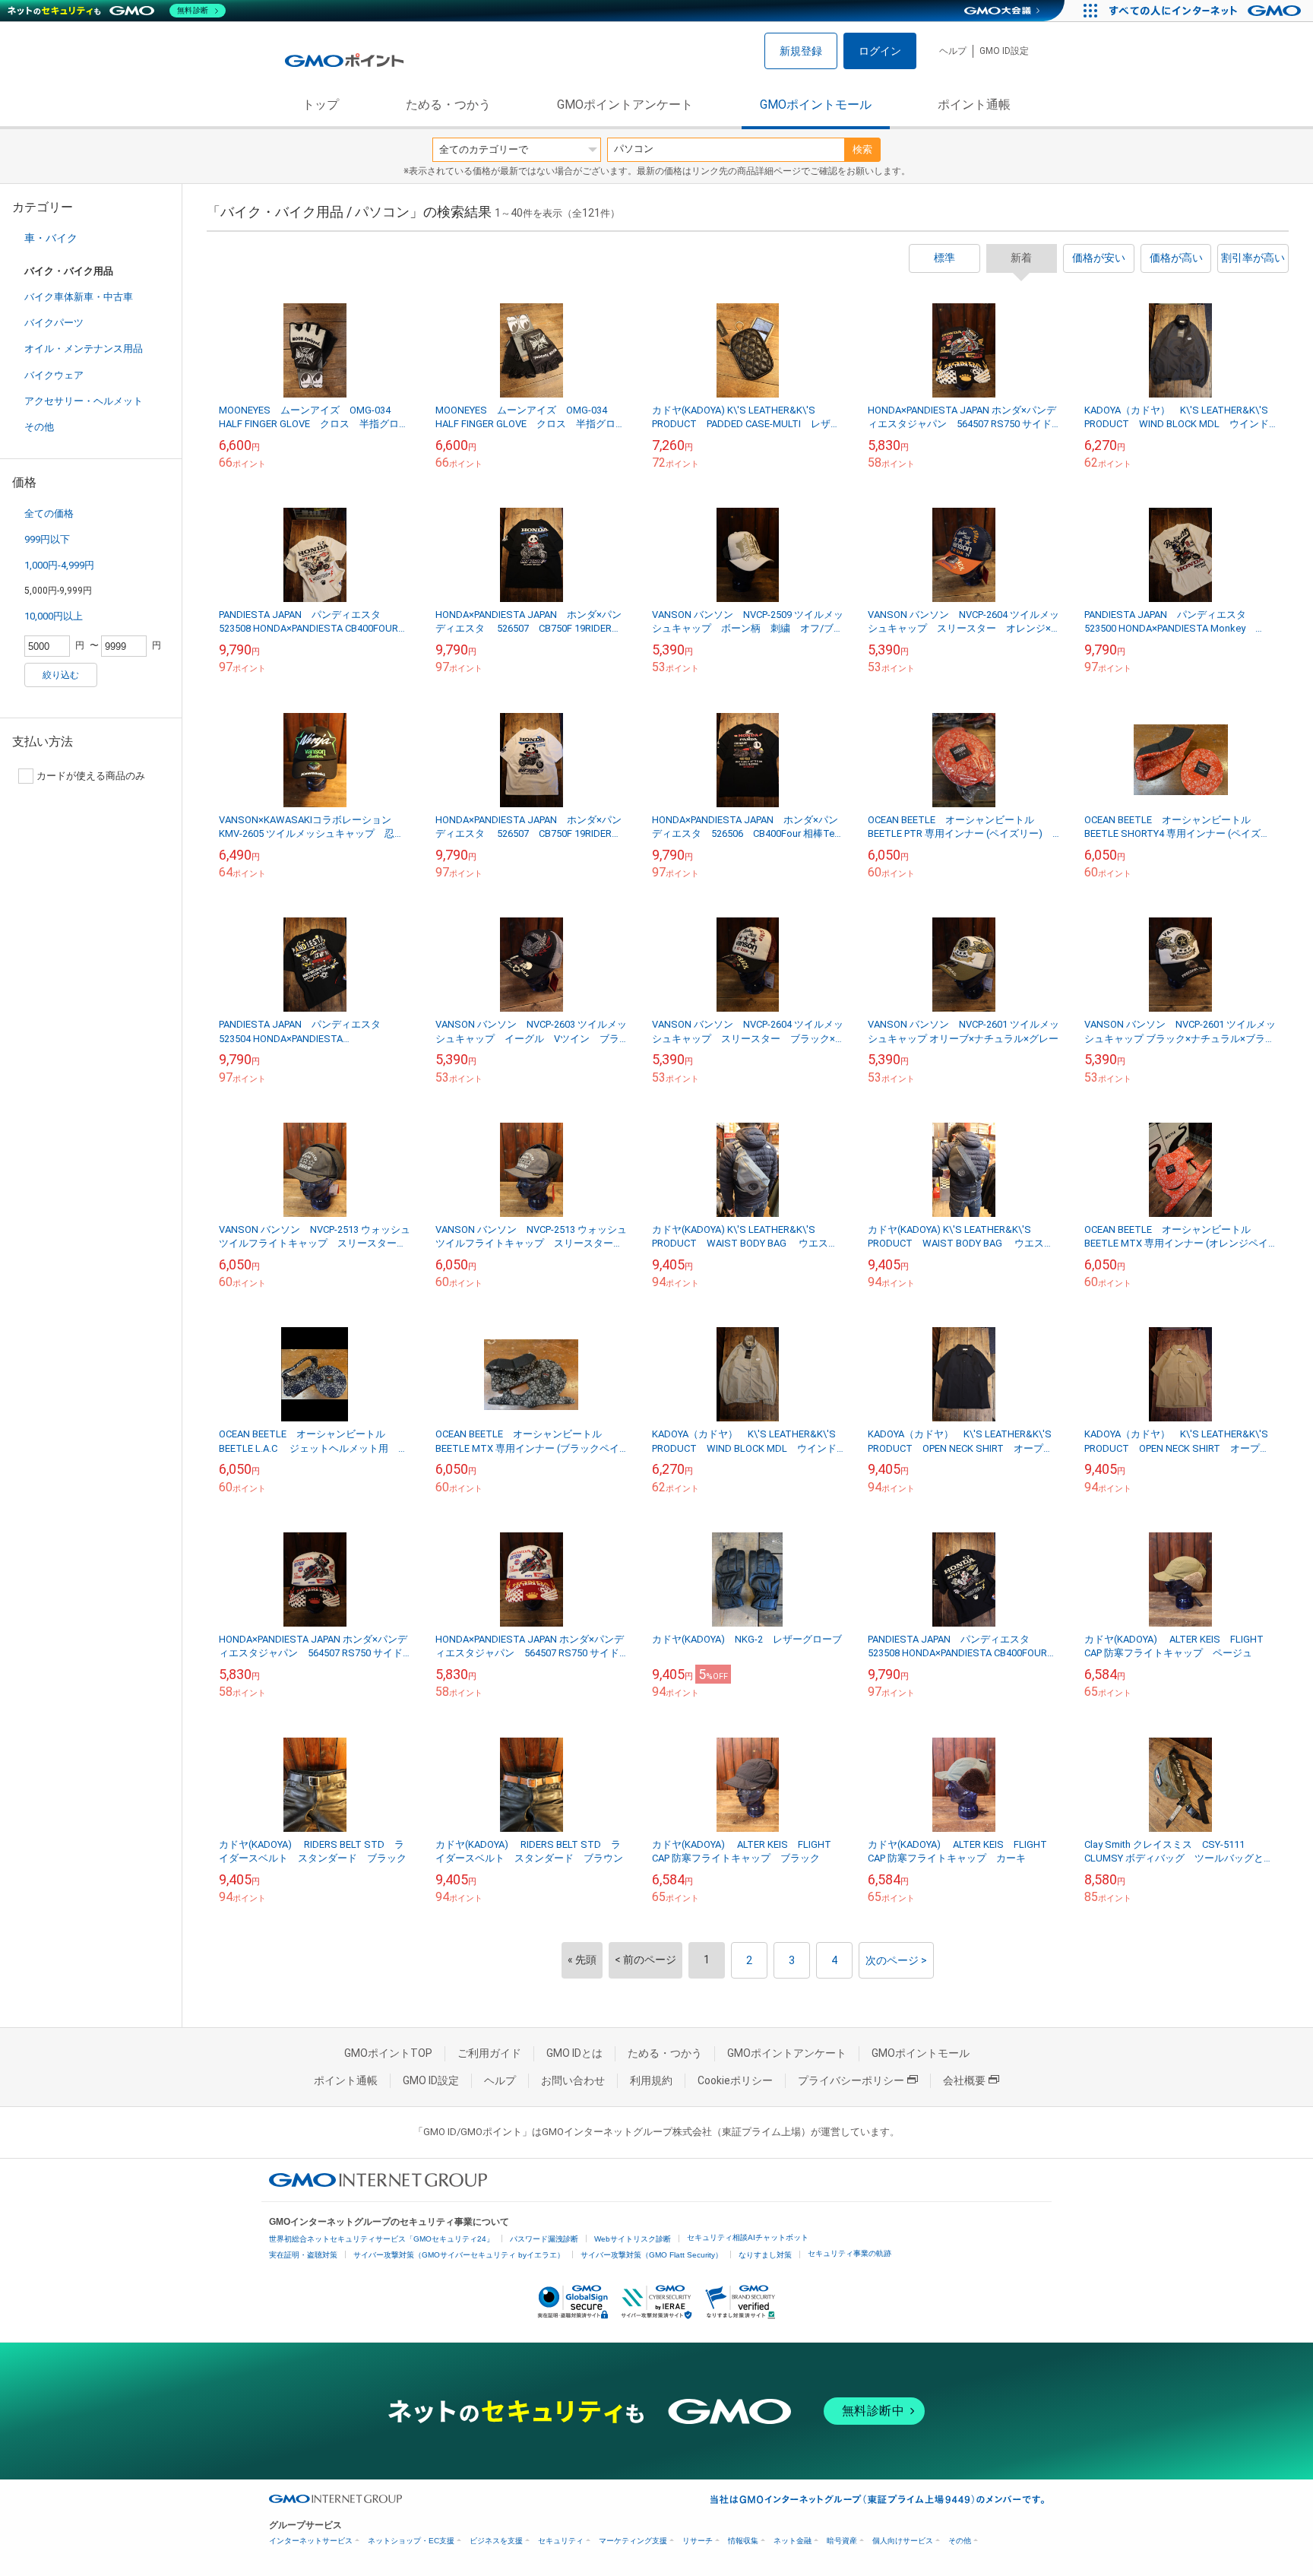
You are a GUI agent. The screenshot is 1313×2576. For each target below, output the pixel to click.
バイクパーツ (54, 323)
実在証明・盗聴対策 (303, 2255)
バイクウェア (54, 375)
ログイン (880, 51)
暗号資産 (842, 2541)
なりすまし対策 (765, 2255)
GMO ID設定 (1004, 51)
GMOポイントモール (816, 105)
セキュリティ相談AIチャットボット (748, 2237)
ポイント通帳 (974, 105)
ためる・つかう (448, 105)
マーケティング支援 (633, 2541)
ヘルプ (953, 51)
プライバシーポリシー (851, 2080)
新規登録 (801, 51)
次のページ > (896, 1960)
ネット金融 (793, 2541)
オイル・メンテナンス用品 (84, 349)
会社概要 (964, 2080)
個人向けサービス (903, 2541)
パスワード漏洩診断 (544, 2239)
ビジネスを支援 (496, 2541)
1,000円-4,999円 (59, 565)
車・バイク (51, 238)
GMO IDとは (574, 2053)
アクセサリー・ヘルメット (84, 401)
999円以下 (47, 539)
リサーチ (698, 2541)
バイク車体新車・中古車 (79, 297)
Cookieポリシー (735, 2080)
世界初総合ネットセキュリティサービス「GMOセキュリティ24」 (381, 2239)
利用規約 (651, 2080)
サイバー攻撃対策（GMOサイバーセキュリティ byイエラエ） (459, 2255)
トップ (321, 105)
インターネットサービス (311, 2541)
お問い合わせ (573, 2080)
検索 (862, 149)
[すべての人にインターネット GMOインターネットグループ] (1207, 11)
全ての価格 (49, 513)
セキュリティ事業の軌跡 (849, 2253)
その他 (39, 427)
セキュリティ (561, 2541)
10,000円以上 (54, 616)
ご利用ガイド (489, 2053)
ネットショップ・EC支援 (411, 2541)
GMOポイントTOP (388, 2053)
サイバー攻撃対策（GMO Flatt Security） (652, 2255)
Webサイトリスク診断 (633, 2239)
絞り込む (61, 675)
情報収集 (743, 2541)
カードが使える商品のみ (91, 776)
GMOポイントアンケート (625, 105)
